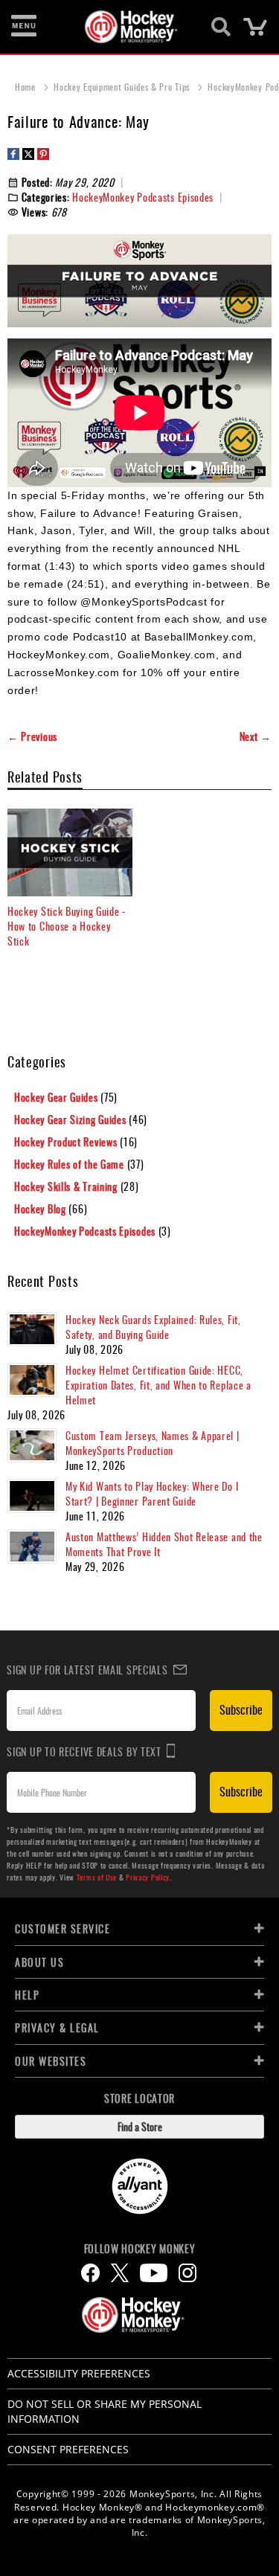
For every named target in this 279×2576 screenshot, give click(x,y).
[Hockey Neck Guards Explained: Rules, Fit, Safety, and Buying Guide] (32, 1329)
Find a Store (140, 2126)
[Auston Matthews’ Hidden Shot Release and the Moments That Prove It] (32, 1546)
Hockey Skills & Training (67, 1186)
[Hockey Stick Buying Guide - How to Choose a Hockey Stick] (70, 852)
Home (27, 87)
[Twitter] (120, 2273)
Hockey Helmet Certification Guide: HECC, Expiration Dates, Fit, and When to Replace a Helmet (158, 1385)
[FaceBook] (90, 2273)
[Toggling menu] (24, 27)
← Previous (32, 736)
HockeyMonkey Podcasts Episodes (143, 197)
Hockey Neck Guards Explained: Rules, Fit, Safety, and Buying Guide (153, 1327)
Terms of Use (97, 1877)
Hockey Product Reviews (67, 1141)
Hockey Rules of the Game (71, 1164)
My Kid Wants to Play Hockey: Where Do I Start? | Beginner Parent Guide (152, 1493)
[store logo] (131, 27)
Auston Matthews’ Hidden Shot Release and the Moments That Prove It (164, 1544)
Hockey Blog (41, 1208)
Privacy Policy (148, 1877)
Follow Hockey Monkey (140, 2249)
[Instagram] (187, 2273)
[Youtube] (154, 2273)
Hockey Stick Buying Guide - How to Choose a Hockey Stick (67, 926)
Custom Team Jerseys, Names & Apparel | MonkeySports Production (153, 1443)
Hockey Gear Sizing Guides (71, 1119)
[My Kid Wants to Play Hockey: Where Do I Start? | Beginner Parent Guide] (32, 1496)
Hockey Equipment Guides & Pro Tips (123, 87)
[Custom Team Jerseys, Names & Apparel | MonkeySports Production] (32, 1445)
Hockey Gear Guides (57, 1097)
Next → (256, 736)
